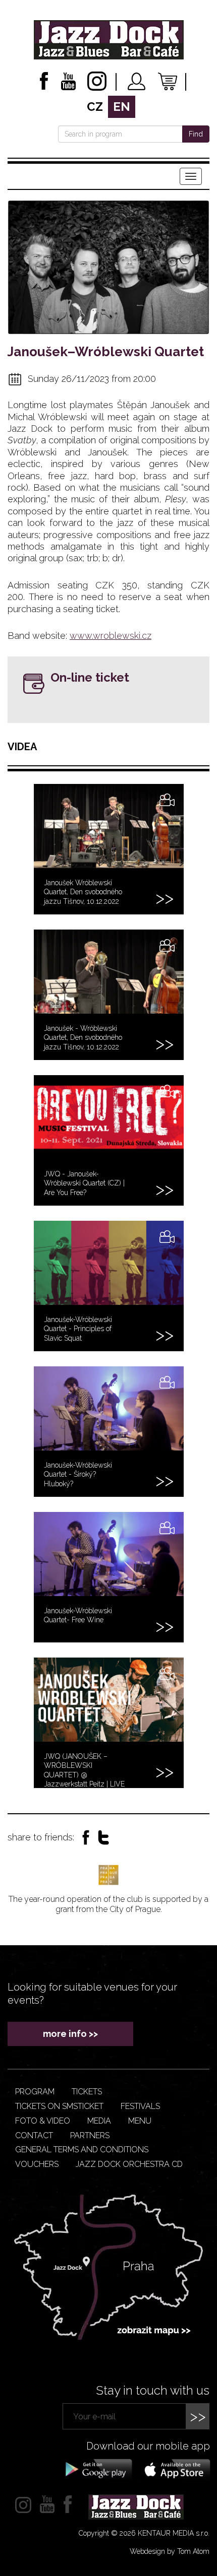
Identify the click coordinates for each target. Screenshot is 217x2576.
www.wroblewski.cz (111, 636)
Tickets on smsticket (59, 2106)
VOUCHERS (37, 2164)
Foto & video (43, 2121)
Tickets (87, 2092)
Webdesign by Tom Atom (170, 2551)
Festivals (140, 2106)
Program (35, 2092)
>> (198, 2416)
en (122, 107)
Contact (34, 2135)
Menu (140, 2121)
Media (99, 2121)
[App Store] (174, 2469)
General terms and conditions (82, 2150)
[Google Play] (97, 2469)
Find (196, 134)
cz (95, 107)
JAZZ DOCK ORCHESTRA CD (129, 2164)
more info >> (70, 2034)
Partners (90, 2135)
